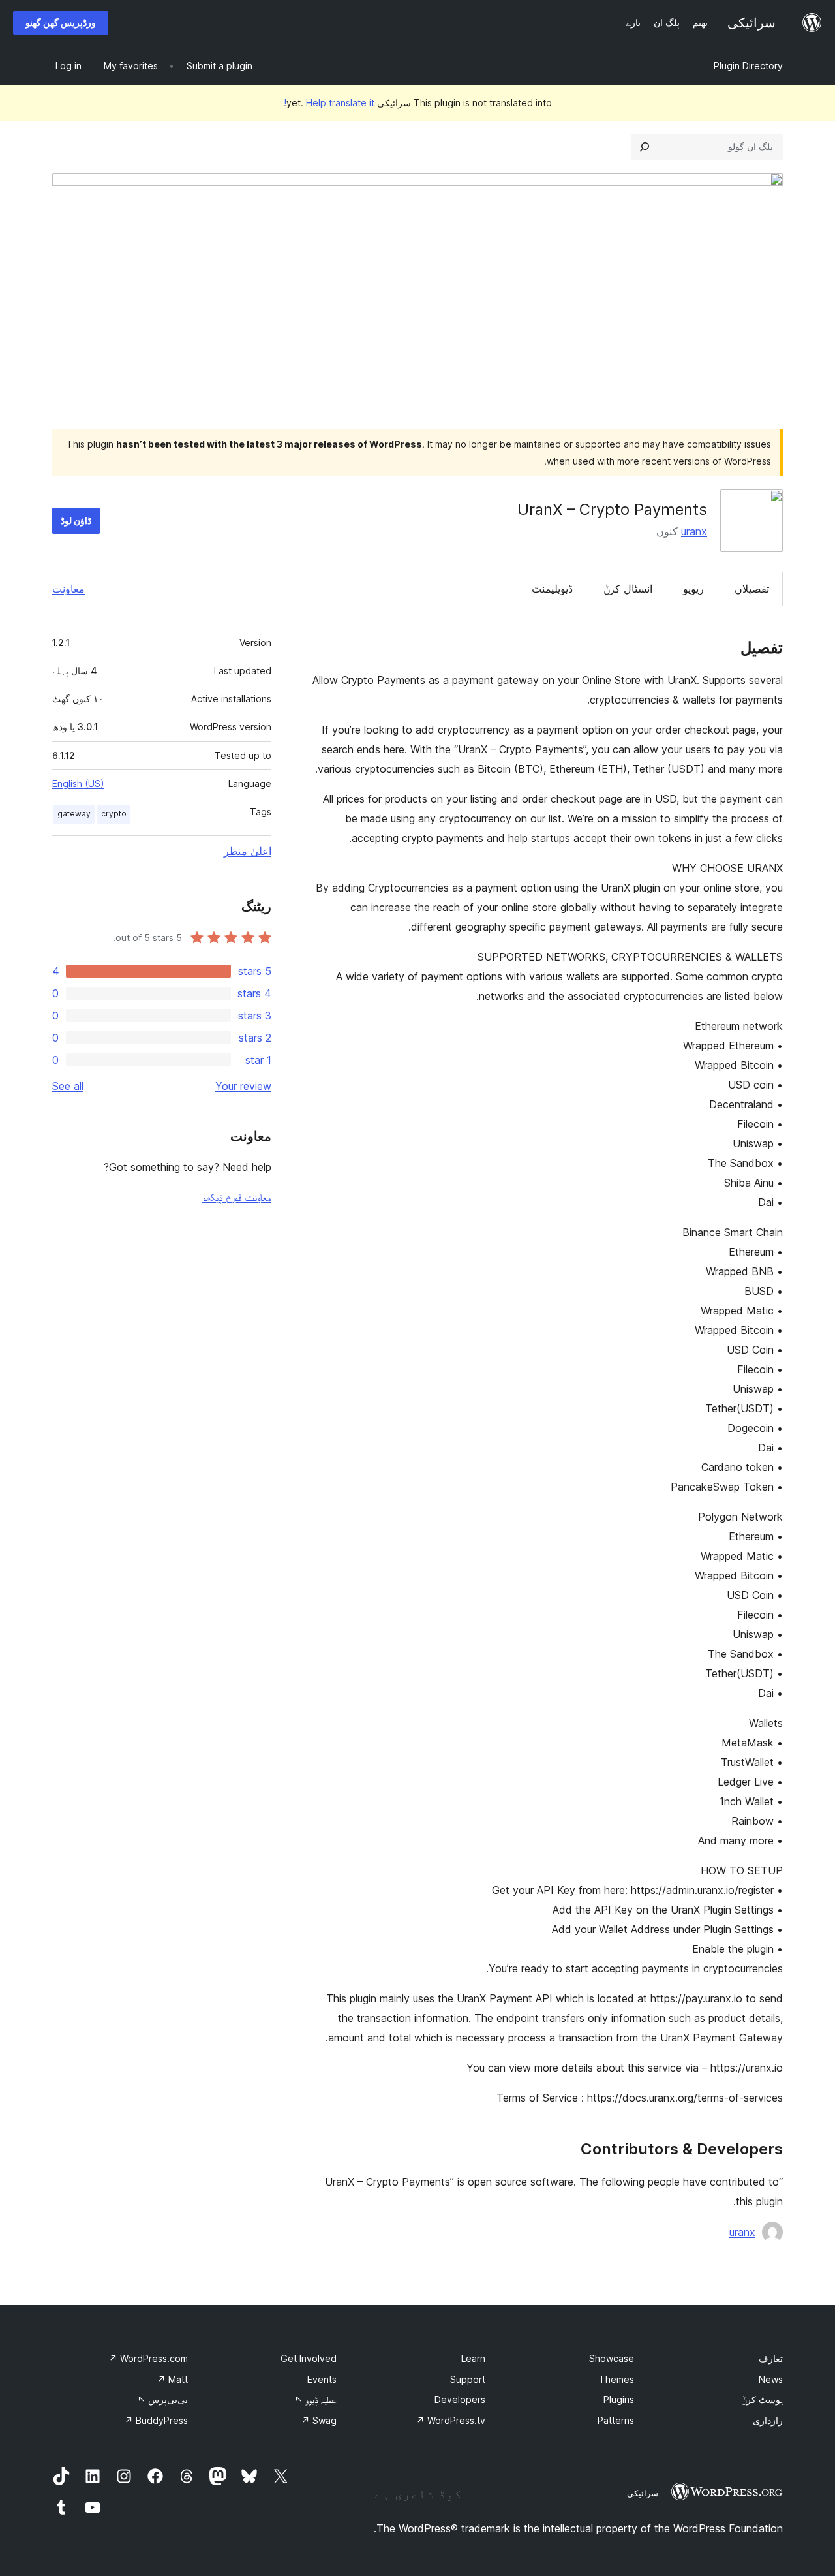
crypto (114, 814)
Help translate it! (329, 103)
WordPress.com (148, 2358)
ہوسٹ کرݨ (762, 2399)
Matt (173, 2379)
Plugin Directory (748, 66)
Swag (319, 2420)
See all (68, 1086)
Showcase (612, 2358)
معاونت (68, 589)
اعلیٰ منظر (248, 851)
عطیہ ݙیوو (315, 2399)
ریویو (693, 589)
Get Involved (309, 2358)
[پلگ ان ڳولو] (645, 147)
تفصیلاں (752, 589)
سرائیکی (643, 2493)
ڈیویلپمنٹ (552, 589)
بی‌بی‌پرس (162, 2399)
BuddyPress (156, 2420)
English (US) (78, 784)
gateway (74, 814)
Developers (460, 2399)
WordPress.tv (451, 2420)
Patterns (616, 2420)
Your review (243, 1086)
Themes (616, 2379)
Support (468, 2379)
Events (322, 2379)
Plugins (619, 2399)
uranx (694, 531)
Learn (473, 2358)
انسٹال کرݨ (628, 589)
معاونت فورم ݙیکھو (237, 1197)
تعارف (771, 2358)
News (771, 2379)
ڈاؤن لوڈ (76, 520)
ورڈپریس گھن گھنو (61, 23)
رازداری (768, 2420)
